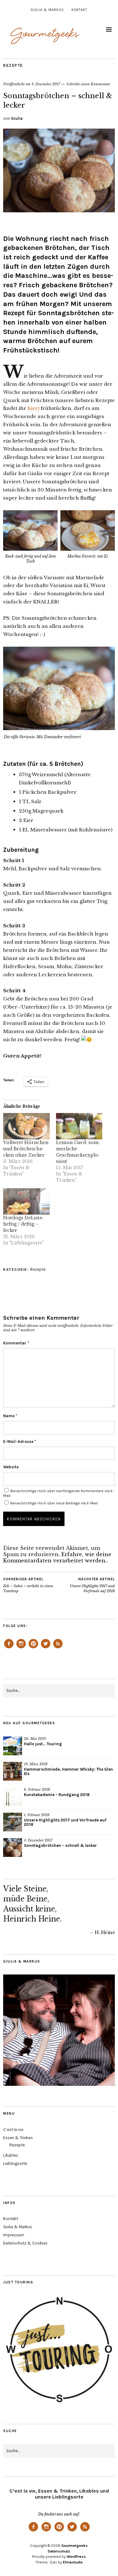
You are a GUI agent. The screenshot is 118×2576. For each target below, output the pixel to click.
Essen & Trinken (18, 2138)
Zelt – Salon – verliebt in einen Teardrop (28, 1585)
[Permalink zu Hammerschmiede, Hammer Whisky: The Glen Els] (13, 1771)
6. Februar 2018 (37, 1789)
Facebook (9, 1648)
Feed (58, 1648)
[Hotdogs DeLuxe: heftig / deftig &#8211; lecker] (26, 1201)
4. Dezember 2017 (46, 84)
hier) (33, 408)
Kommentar (16, 1343)
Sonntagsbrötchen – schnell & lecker (60, 1845)
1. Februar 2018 (37, 1815)
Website (11, 1467)
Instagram (21, 1648)
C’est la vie (13, 2130)
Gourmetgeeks (75, 2546)
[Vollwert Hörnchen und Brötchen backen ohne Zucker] (26, 1126)
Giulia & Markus (47, 10)
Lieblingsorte (15, 2163)
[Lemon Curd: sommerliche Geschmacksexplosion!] (79, 1126)
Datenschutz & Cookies (25, 2243)
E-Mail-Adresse (20, 1442)
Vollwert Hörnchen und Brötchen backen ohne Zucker (26, 1149)
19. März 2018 (36, 1764)
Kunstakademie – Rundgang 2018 (57, 1795)
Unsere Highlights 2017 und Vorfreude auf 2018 (92, 1585)
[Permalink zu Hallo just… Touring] (13, 1746)
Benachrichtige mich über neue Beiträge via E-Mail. (54, 1503)
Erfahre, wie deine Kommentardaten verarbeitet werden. (57, 1557)
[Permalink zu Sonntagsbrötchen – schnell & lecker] (59, 210)
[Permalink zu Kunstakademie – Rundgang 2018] (13, 1797)
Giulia (17, 118)
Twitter (46, 1648)
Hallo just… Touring (43, 1744)
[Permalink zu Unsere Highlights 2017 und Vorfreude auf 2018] (13, 1822)
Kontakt (79, 10)
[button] (31, 541)
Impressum (14, 2235)
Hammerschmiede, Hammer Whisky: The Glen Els (68, 1772)
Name (10, 1416)
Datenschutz (59, 2551)
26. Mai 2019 (35, 1739)
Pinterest (33, 1648)
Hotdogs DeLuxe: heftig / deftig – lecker (23, 1224)
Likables (11, 2155)
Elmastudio (73, 2562)
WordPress (76, 2557)
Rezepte (13, 65)
